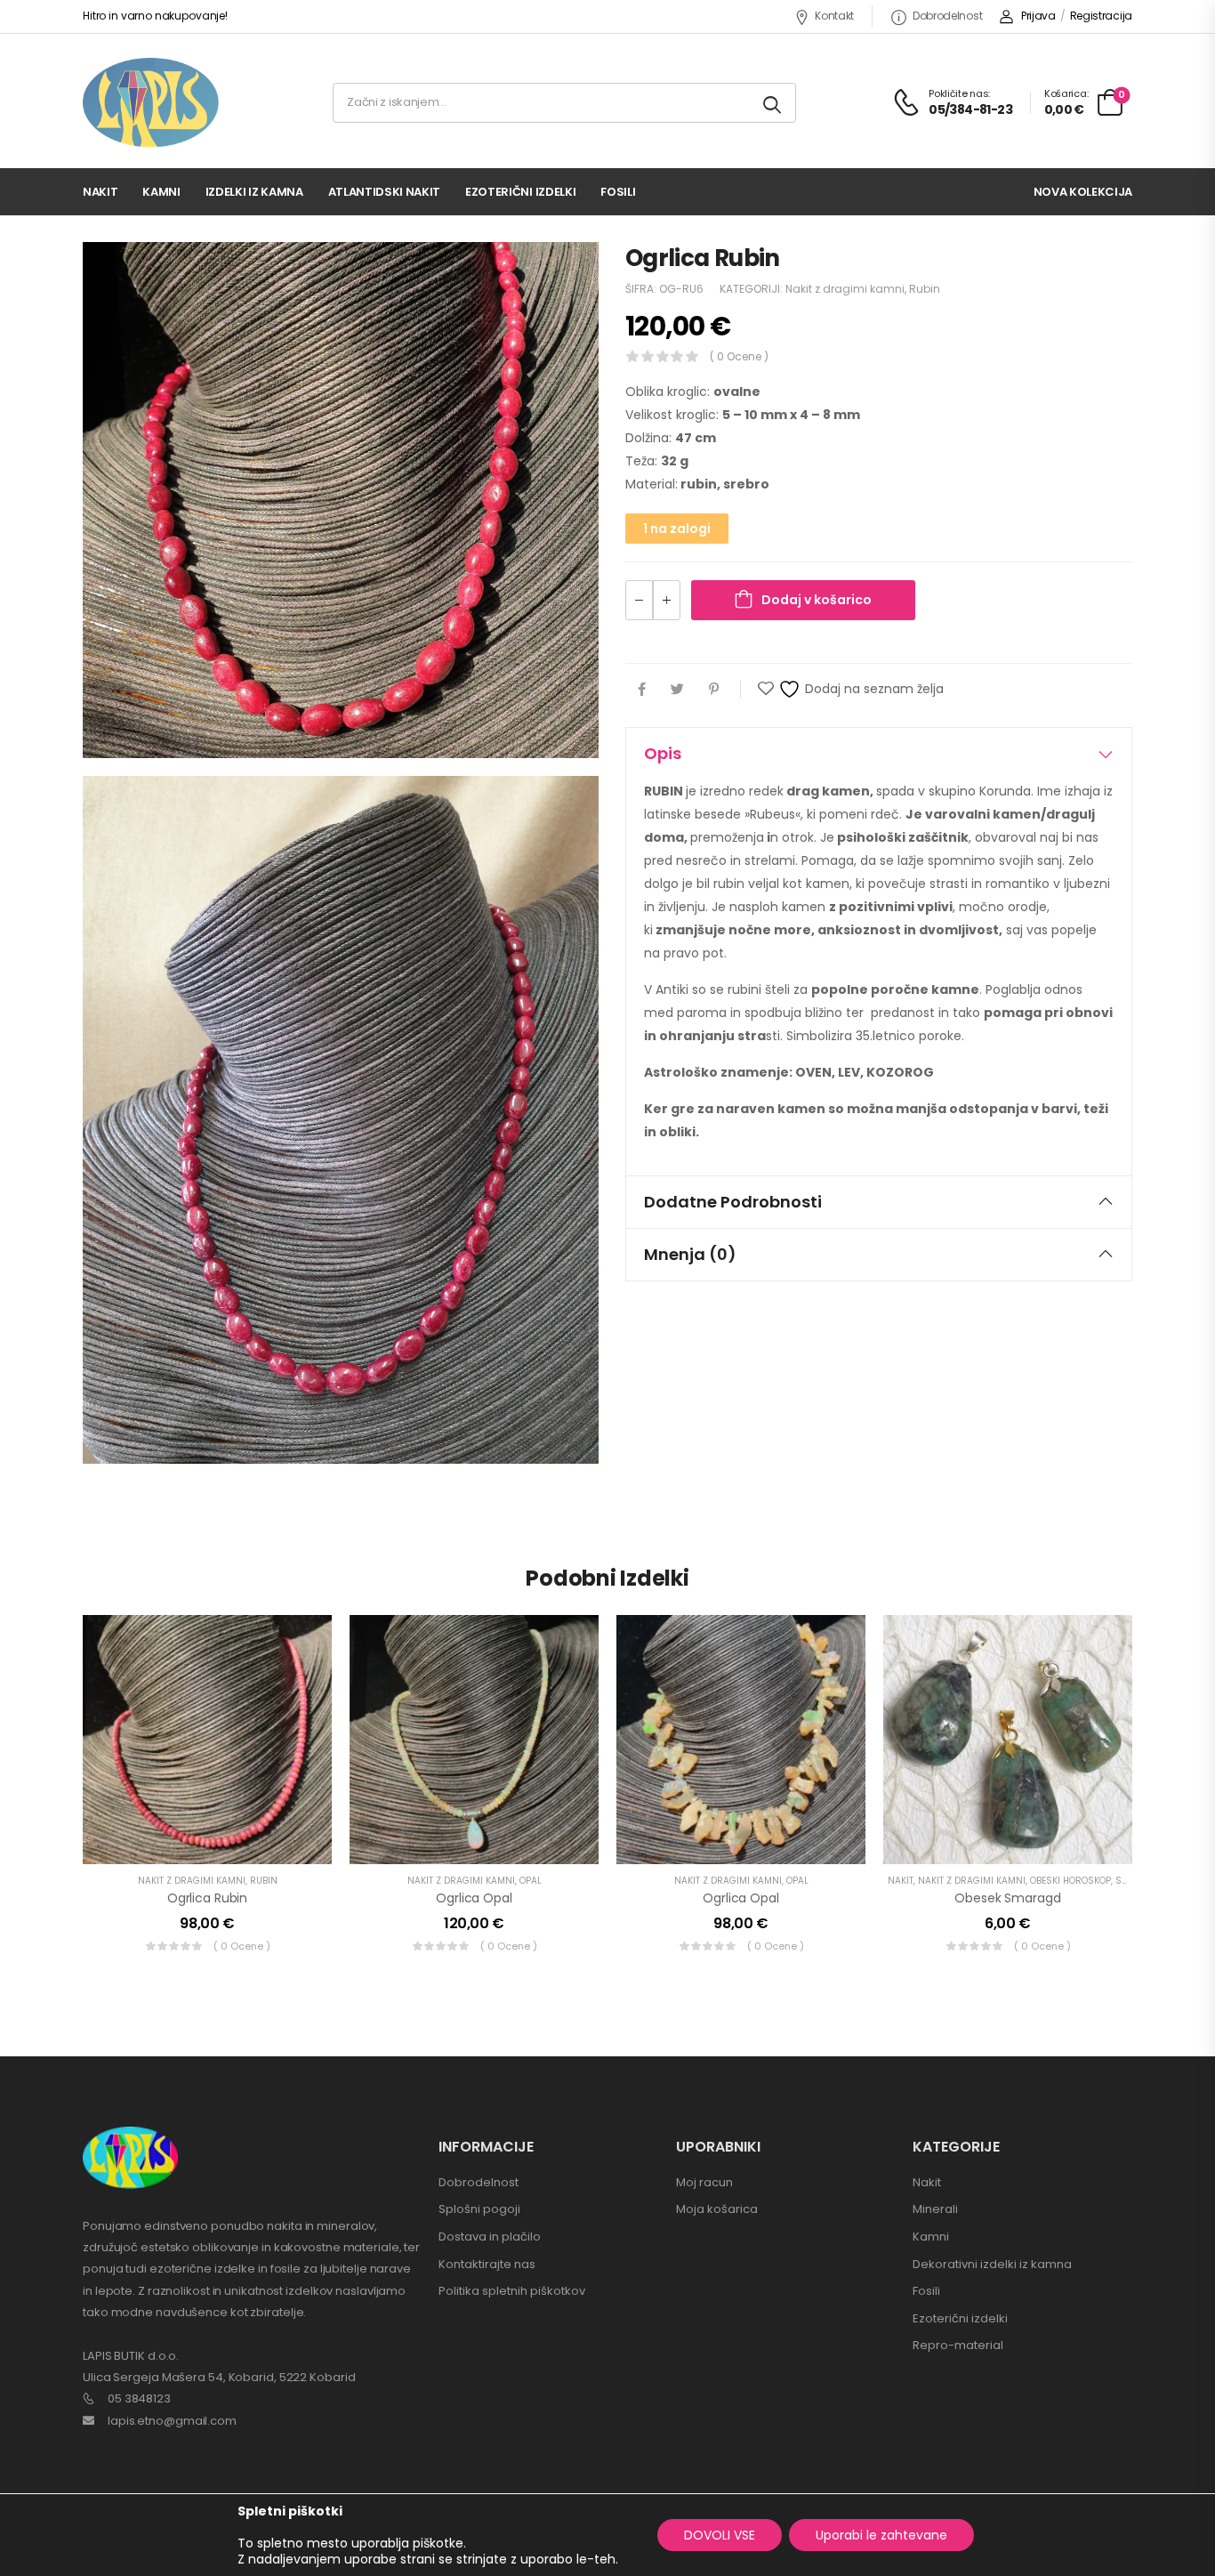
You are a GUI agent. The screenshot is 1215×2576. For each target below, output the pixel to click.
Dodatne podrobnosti (733, 1202)
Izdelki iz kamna (254, 192)
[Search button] (773, 103)
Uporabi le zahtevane (881, 2535)
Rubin (925, 289)
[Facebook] (642, 689)
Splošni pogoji (479, 2209)
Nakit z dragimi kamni (845, 289)
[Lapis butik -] (151, 103)
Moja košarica (717, 2209)
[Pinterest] (714, 689)
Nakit (100, 192)
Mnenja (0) (690, 1254)
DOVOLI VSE (720, 2535)
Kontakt (834, 16)
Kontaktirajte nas (487, 2264)
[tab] (879, 754)
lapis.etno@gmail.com (172, 2421)
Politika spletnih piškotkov (512, 2291)
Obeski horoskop (1070, 1881)
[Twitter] (677, 689)
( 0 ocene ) (739, 356)
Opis (663, 753)
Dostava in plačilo (490, 2237)
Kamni (161, 192)
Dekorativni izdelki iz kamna (992, 2264)
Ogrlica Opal (474, 1898)
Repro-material (958, 2345)
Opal (531, 1881)
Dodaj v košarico (817, 600)
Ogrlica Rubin (207, 1898)
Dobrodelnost (947, 16)
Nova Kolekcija (1083, 192)
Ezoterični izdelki (520, 192)
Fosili (618, 192)
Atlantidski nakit (384, 192)
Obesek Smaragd (1007, 1898)
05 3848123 (139, 2398)
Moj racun (704, 2182)
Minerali (935, 2209)
